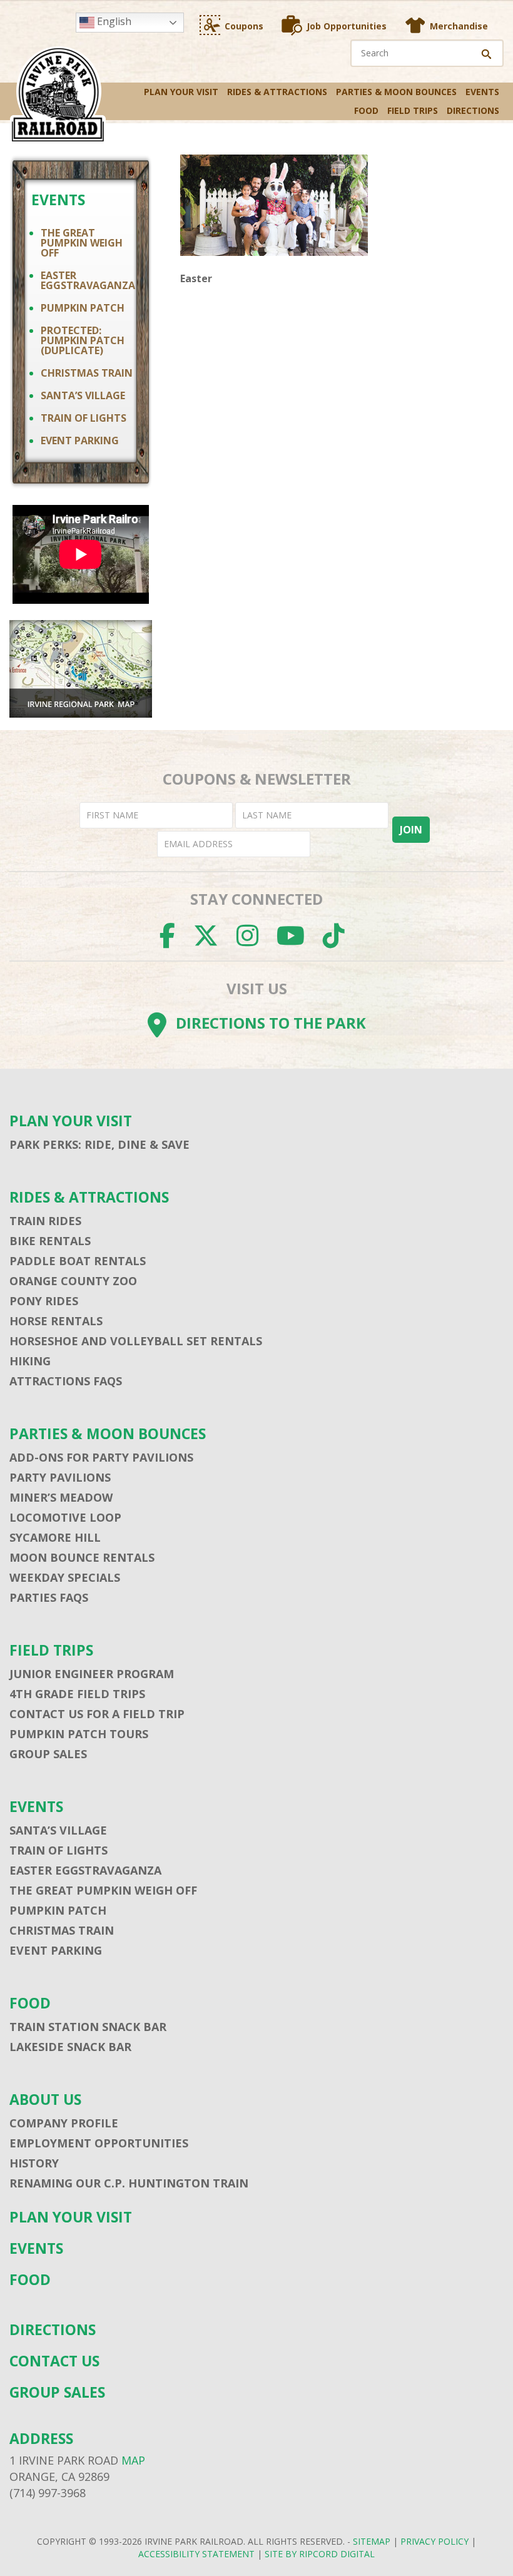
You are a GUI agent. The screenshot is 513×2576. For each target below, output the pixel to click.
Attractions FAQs (66, 1381)
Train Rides (45, 1221)
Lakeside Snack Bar (70, 2047)
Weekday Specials (65, 1577)
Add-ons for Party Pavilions (101, 1457)
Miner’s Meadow (61, 1497)
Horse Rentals (56, 1321)
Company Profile (64, 2123)
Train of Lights (84, 418)
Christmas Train (87, 373)
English (113, 21)
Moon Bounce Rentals (82, 1557)
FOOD (366, 110)
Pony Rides (44, 1301)
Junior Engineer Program (92, 1674)
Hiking (30, 1361)
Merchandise (459, 26)
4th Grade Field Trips (77, 1694)
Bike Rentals (50, 1241)
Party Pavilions (60, 1477)
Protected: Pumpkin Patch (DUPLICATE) (83, 340)
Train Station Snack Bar (88, 2027)
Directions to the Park (271, 1023)
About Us (45, 2100)
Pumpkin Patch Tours (79, 1734)
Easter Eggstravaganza (88, 280)
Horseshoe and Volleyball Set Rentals (136, 1341)
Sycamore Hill (55, 1537)
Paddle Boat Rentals (78, 1261)
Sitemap (372, 2541)
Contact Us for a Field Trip (97, 1714)
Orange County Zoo (73, 1281)
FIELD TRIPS (413, 110)
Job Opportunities (347, 26)
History (34, 2163)
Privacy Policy (434, 2541)
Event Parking (80, 440)
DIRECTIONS (473, 110)
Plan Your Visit (181, 92)
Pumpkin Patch (83, 308)
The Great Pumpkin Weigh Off (82, 243)
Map (133, 2460)
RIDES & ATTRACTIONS (277, 92)
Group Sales (48, 1754)
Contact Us (54, 2361)
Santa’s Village (83, 395)
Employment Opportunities (99, 2143)
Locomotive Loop (65, 1517)
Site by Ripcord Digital (320, 2554)
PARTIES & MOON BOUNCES (396, 92)
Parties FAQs (49, 1597)
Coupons (244, 26)
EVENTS (482, 92)
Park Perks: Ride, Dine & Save (99, 1144)
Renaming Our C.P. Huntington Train (129, 2183)
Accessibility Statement (196, 2554)
